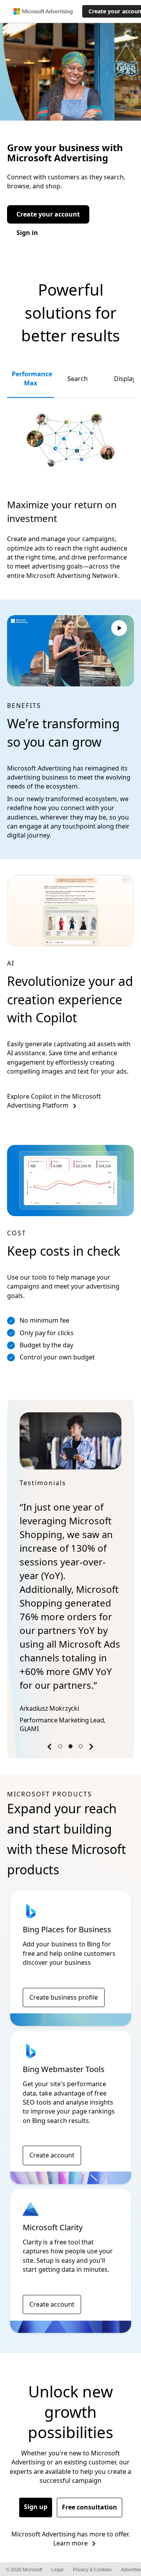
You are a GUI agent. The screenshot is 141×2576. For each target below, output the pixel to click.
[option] (70, 1574)
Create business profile (64, 1997)
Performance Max (32, 378)
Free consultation (89, 2507)
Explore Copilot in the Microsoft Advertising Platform (54, 1101)
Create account (52, 2155)
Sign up (36, 2507)
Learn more (70, 2543)
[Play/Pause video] (119, 629)
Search (78, 379)
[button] (51, 1748)
